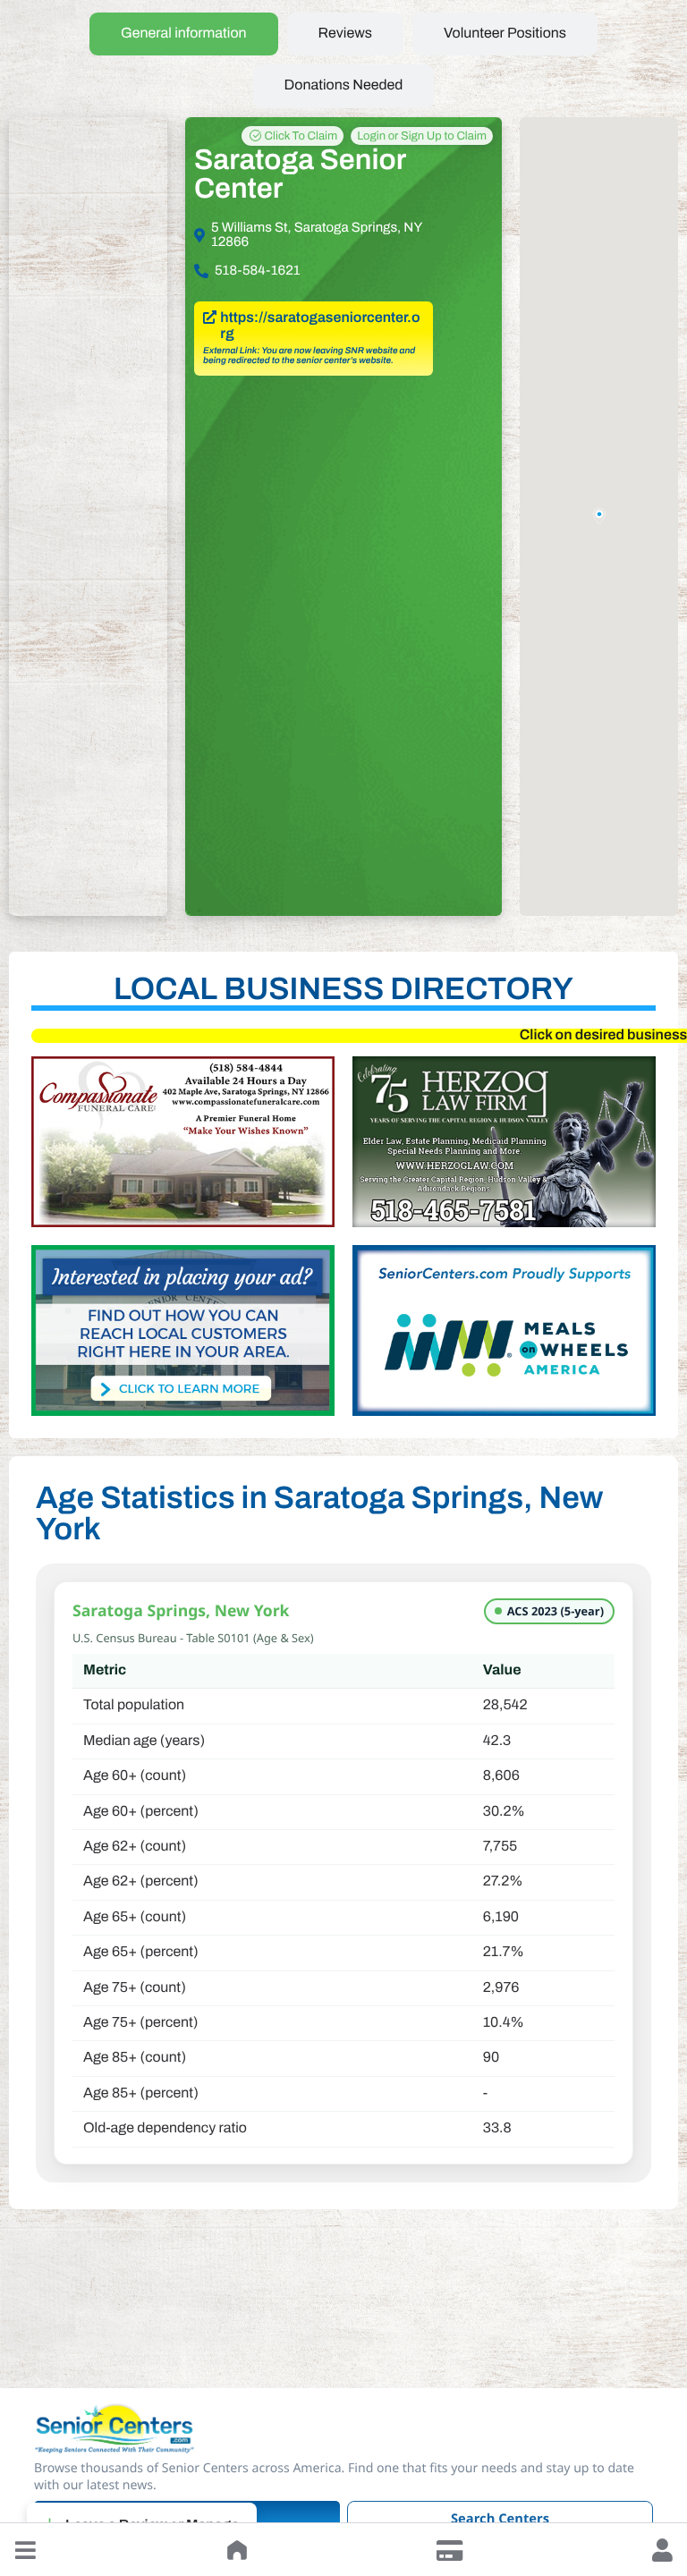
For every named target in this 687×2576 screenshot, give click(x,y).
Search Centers (500, 2519)
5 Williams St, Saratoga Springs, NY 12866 (317, 235)
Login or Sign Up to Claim (422, 136)
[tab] (184, 34)
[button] (25, 2550)
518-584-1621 (257, 271)
